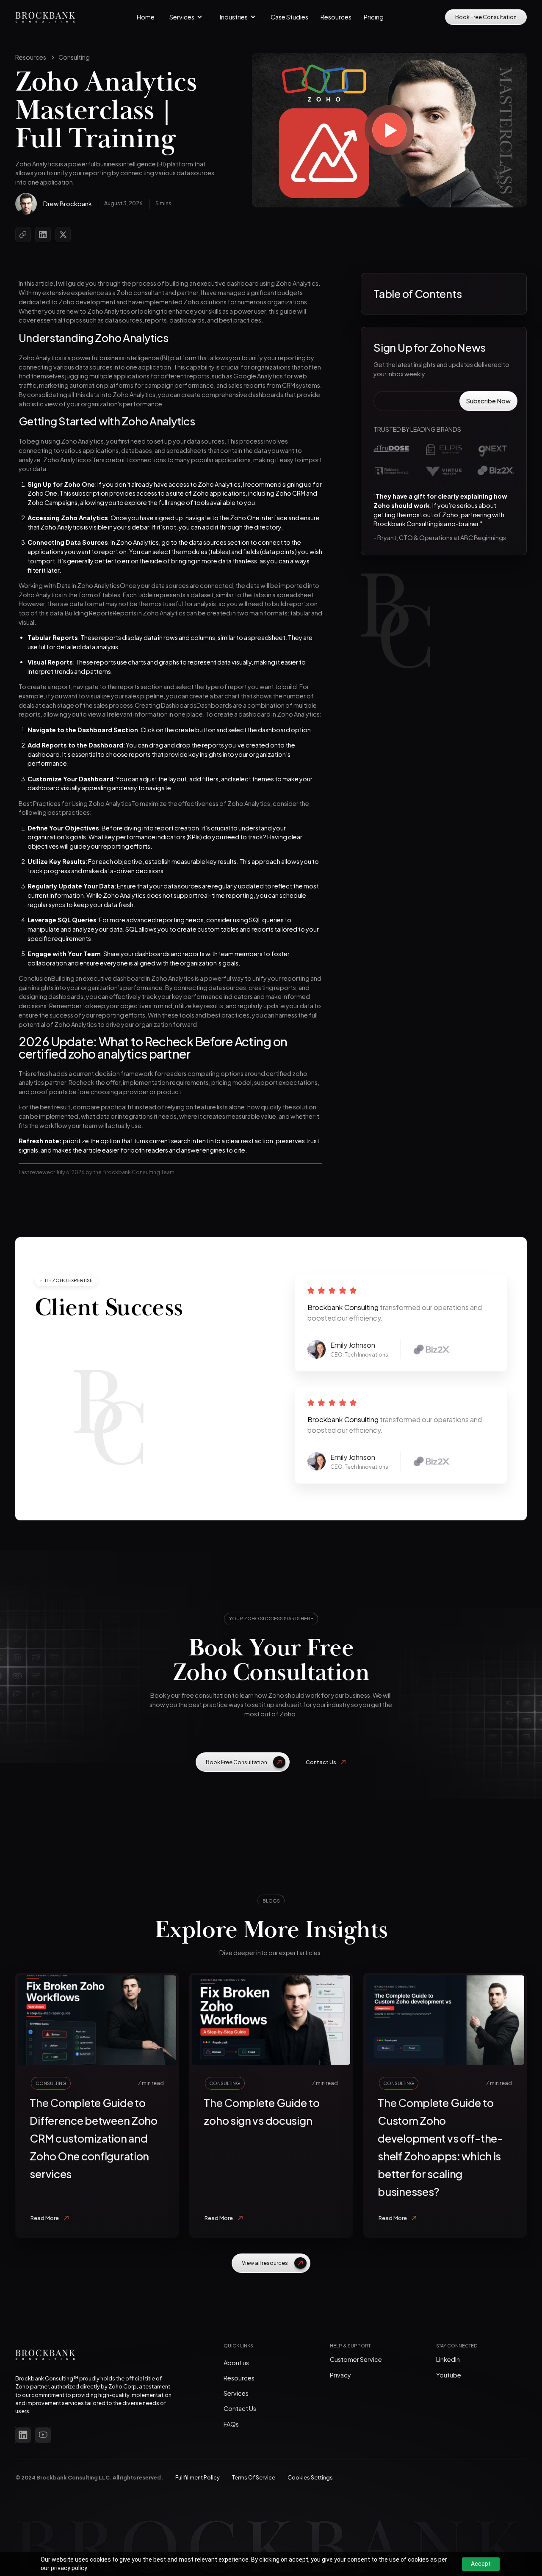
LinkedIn (448, 2359)
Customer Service (356, 2359)
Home (146, 17)
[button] (186, 17)
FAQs (231, 2424)
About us (236, 2363)
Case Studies (289, 17)
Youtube (449, 2375)
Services (236, 2393)
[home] (45, 17)
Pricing (374, 17)
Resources (336, 17)
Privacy (340, 2375)
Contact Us (240, 2408)
